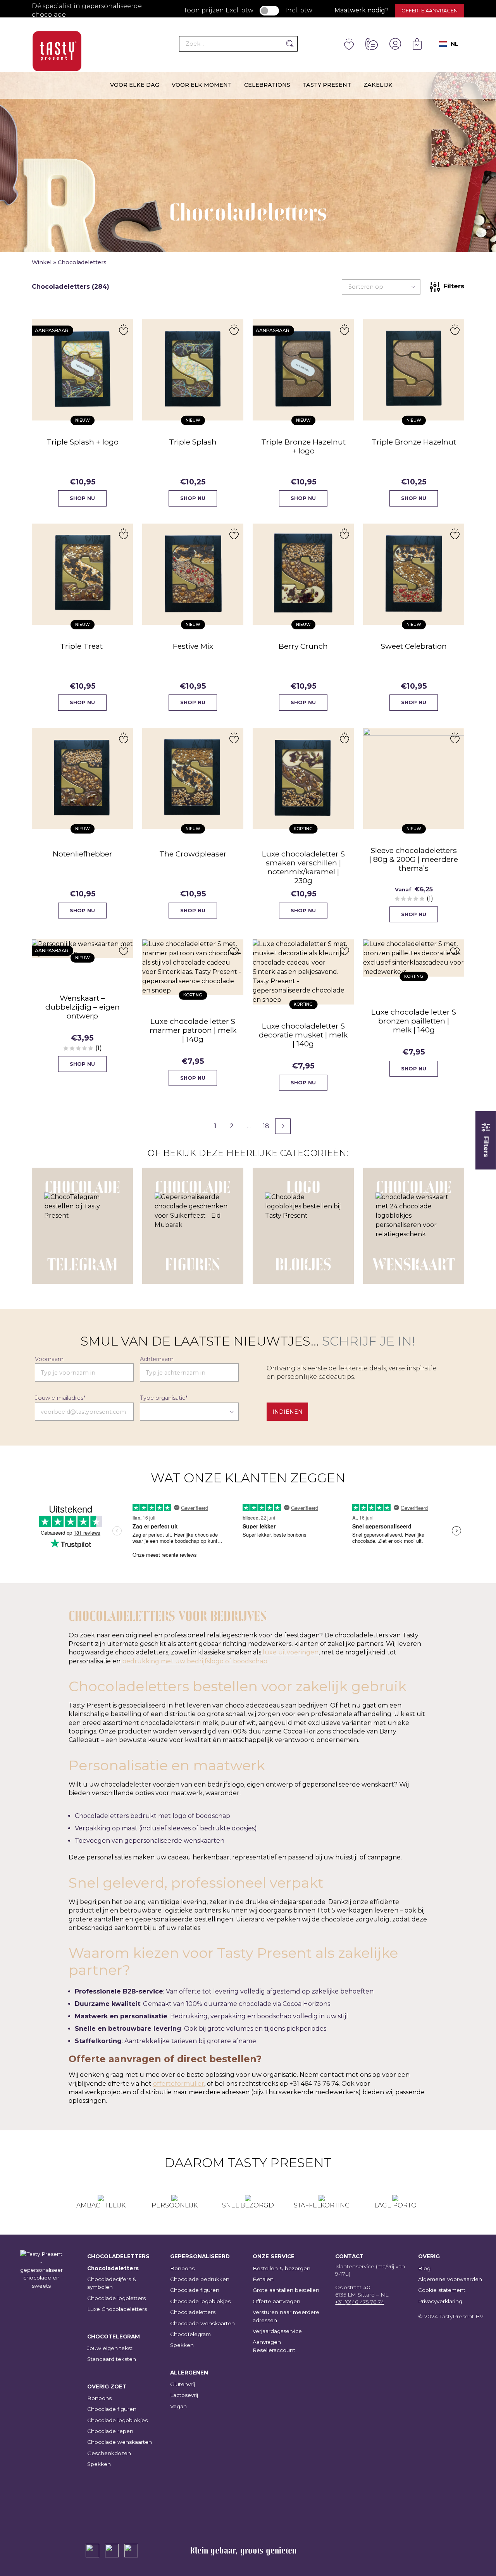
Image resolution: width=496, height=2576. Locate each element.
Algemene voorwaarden (450, 2279)
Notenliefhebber (83, 854)
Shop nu (82, 498)
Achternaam (157, 1359)
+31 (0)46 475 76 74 (360, 2302)
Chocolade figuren (112, 2409)
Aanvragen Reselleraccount (274, 2346)
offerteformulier (179, 2084)
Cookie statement (442, 2290)
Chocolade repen (110, 2431)
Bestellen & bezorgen (282, 2268)
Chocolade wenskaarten (120, 2442)
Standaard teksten (112, 2359)
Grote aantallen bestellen (286, 2290)
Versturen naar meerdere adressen (286, 2316)
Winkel (42, 262)
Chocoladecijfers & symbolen (112, 2283)
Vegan (178, 2406)
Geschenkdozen (109, 2453)
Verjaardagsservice (277, 2331)
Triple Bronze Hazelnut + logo (303, 446)
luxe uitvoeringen (291, 1652)
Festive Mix (193, 646)
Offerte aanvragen (430, 11)
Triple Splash (193, 442)
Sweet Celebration (414, 646)
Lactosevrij (184, 2395)
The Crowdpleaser (193, 854)
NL (455, 44)
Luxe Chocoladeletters (117, 2309)
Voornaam (49, 1359)
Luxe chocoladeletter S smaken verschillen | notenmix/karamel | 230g (303, 867)
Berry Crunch (303, 646)
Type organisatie (164, 1398)
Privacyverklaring (440, 2301)
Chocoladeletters (113, 2268)
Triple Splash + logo (83, 442)
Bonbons (99, 2398)
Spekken (99, 2464)
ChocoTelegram (190, 2334)
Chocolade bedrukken (200, 2279)
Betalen (263, 2279)
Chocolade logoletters (116, 2298)
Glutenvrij (183, 2384)
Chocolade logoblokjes (117, 2420)
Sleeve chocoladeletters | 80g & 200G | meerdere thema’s (414, 859)
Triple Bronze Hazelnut (414, 442)
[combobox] (449, 44)
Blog (424, 2268)
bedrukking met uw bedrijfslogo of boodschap (195, 1661)
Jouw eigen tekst (110, 2348)
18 (266, 1126)
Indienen (288, 1412)
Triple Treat (82, 646)
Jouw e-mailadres (60, 1398)
